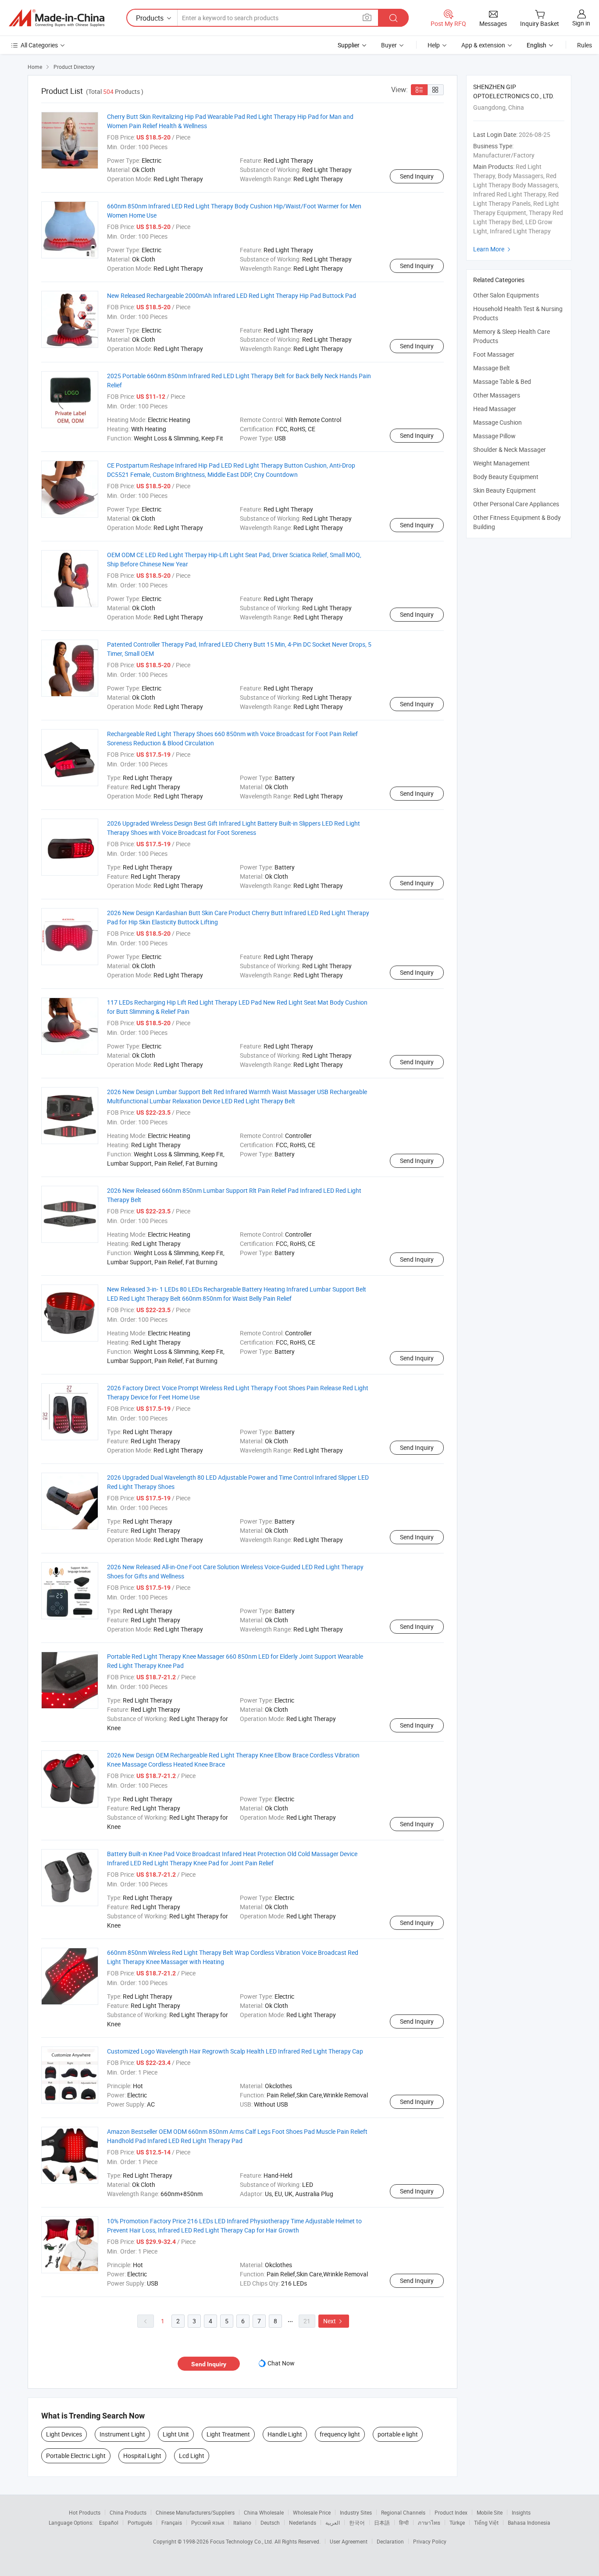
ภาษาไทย (429, 2522)
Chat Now (281, 2363)
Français (172, 2522)
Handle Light (285, 2434)
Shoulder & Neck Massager (510, 449)
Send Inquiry (417, 176)
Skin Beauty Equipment (505, 490)
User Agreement (349, 2541)
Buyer (389, 45)
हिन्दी (404, 2522)
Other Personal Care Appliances (516, 504)
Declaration (390, 2541)
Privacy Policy (430, 2541)
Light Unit (176, 2434)
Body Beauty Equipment (506, 477)
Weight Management (501, 463)
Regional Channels (403, 2512)
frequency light (340, 2434)
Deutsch (270, 2522)
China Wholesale (264, 2512)
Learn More (493, 249)
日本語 (382, 2522)
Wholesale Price (312, 2512)
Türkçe (457, 2522)
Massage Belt (492, 368)
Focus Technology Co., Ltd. (242, 2541)
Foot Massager (494, 354)
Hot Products (85, 2512)
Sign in (581, 23)
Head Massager (495, 409)
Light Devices (64, 2434)
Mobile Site (490, 2512)
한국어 (357, 2522)
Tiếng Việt (486, 2522)
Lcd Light (192, 2456)
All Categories (39, 45)
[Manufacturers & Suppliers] (57, 18)
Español (109, 2522)
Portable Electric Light (76, 2456)
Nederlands (303, 2522)
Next (334, 2321)
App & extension (483, 45)
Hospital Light (142, 2456)
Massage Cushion (497, 422)
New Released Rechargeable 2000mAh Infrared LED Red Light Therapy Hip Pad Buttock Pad (232, 295)
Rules (585, 45)
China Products (128, 2512)
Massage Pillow (494, 436)
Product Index (451, 2512)
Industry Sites (356, 2512)
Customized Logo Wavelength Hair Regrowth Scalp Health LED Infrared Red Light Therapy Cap (235, 2051)
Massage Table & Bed (502, 381)
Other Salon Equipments (506, 295)
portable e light (398, 2434)
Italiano (242, 2522)
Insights (521, 2512)
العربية (333, 2522)
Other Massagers (497, 395)
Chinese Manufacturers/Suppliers (195, 2512)
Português (140, 2522)
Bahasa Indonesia (529, 2522)
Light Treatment (228, 2434)
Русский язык (208, 2522)
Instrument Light (122, 2434)
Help (434, 45)
